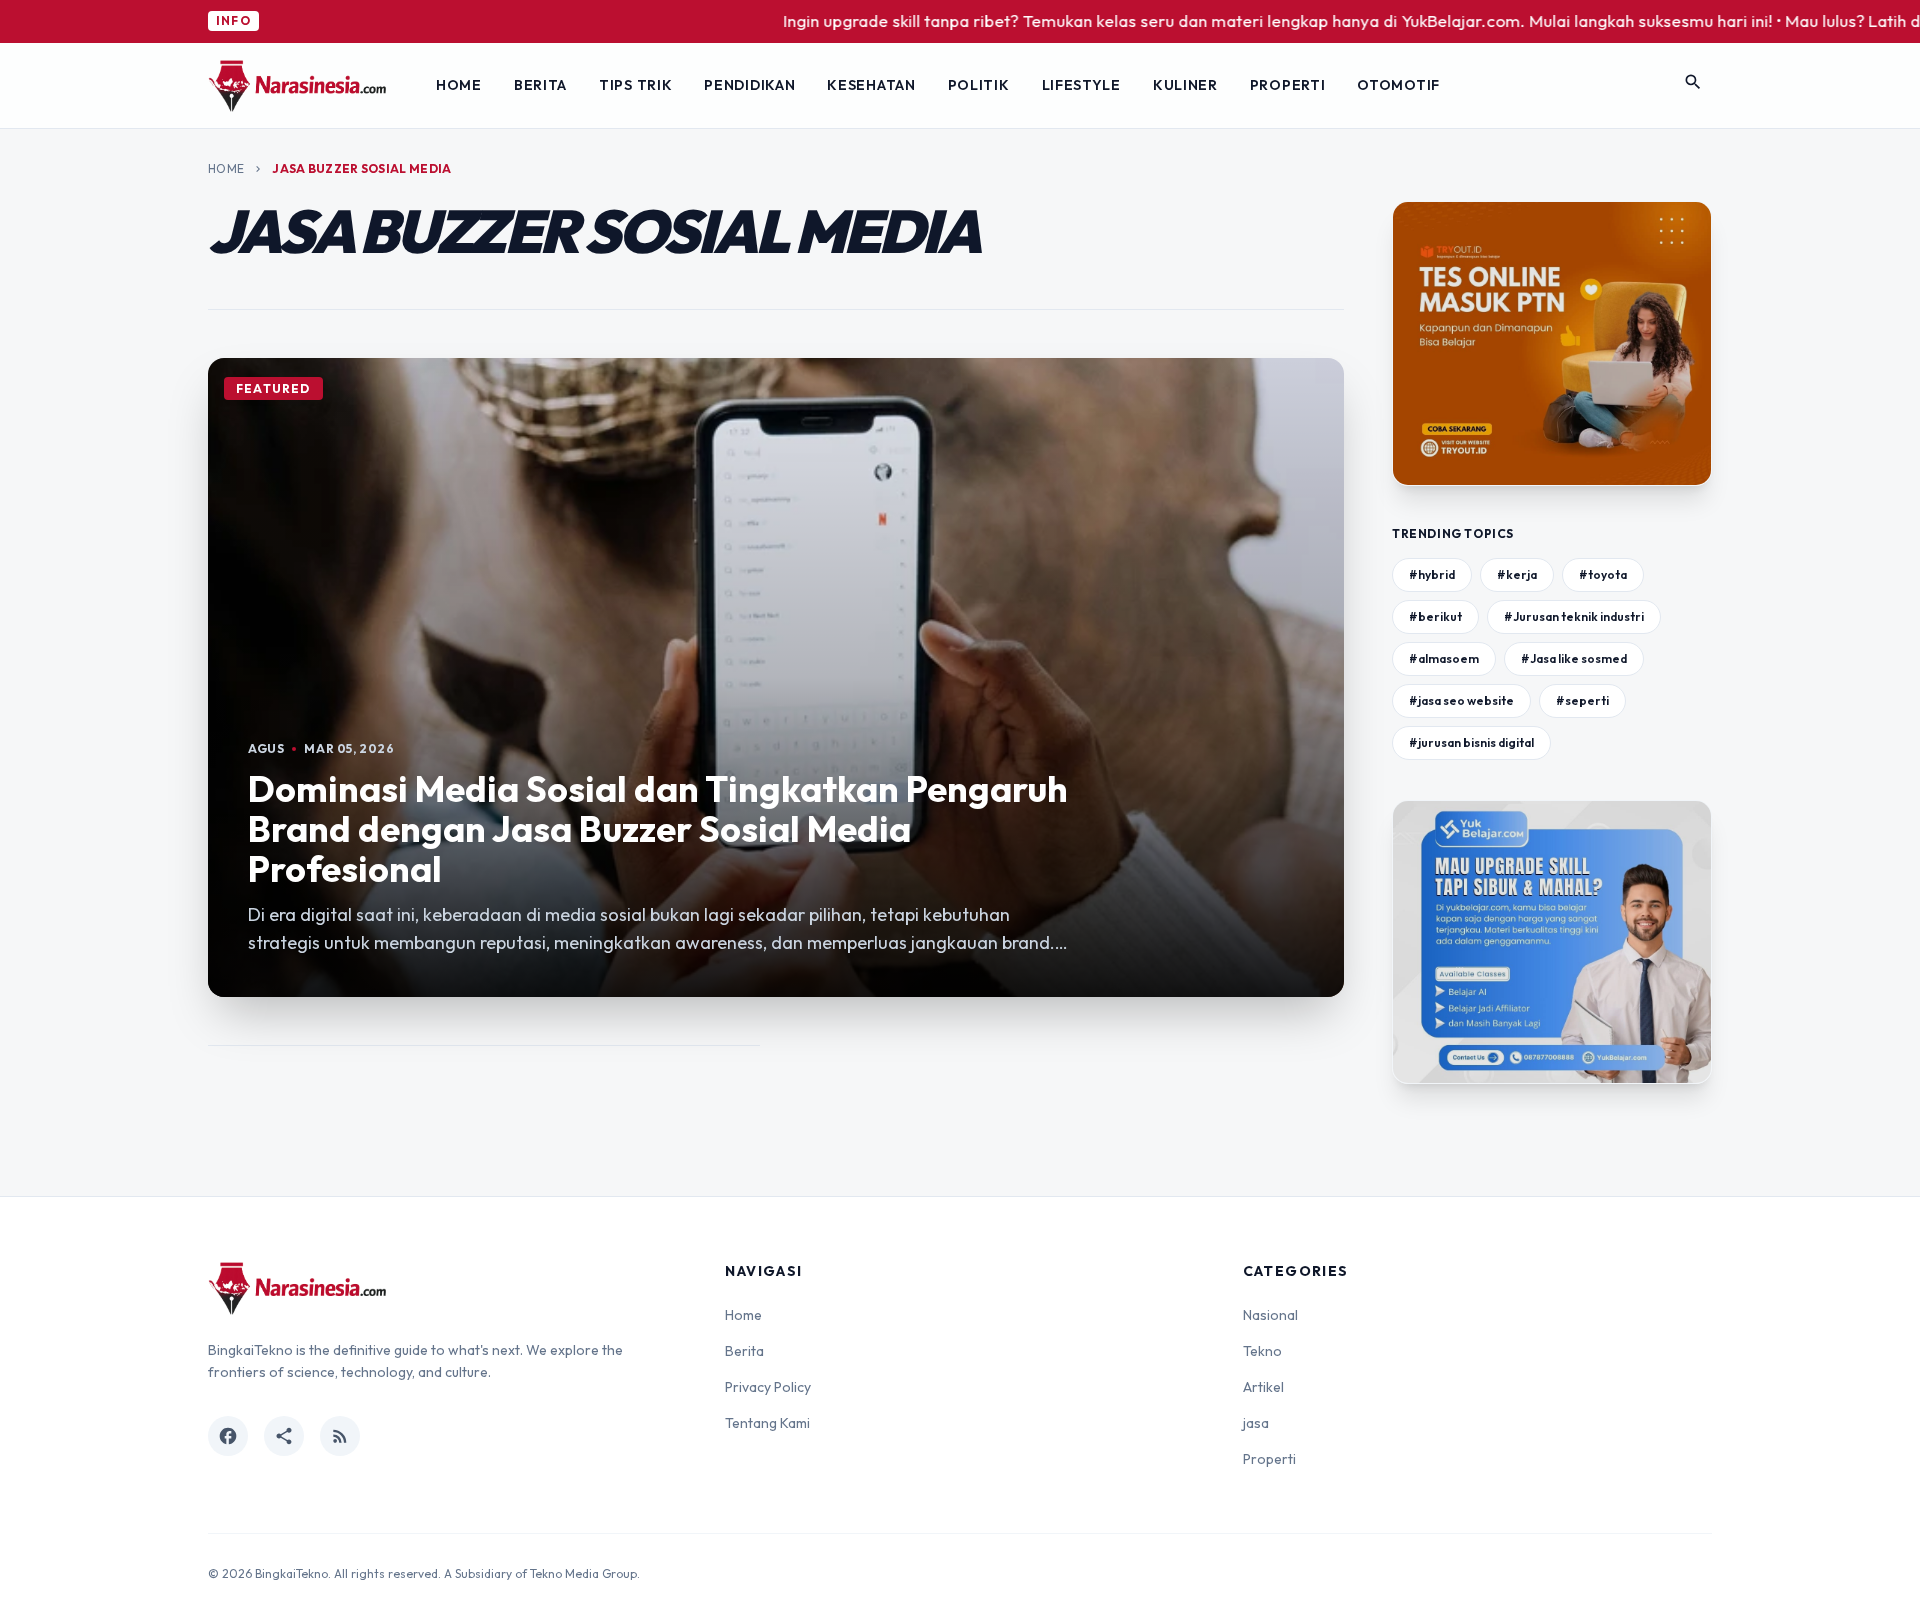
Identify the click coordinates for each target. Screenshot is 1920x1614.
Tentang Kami (767, 1423)
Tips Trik (635, 85)
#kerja (1517, 574)
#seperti (1582, 700)
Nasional (1270, 1315)
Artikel (1263, 1387)
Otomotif (1398, 85)
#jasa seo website (1461, 700)
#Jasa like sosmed (1574, 658)
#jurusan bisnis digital (1471, 742)
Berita (540, 85)
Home (459, 85)
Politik (979, 85)
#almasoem (1444, 658)
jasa (1256, 1423)
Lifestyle (1081, 85)
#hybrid (1432, 574)
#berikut (1435, 616)
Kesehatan (871, 85)
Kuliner (1185, 85)
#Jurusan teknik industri (1574, 616)
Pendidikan (749, 85)
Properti (1288, 85)
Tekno (1262, 1351)
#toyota (1603, 574)
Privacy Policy (768, 1387)
